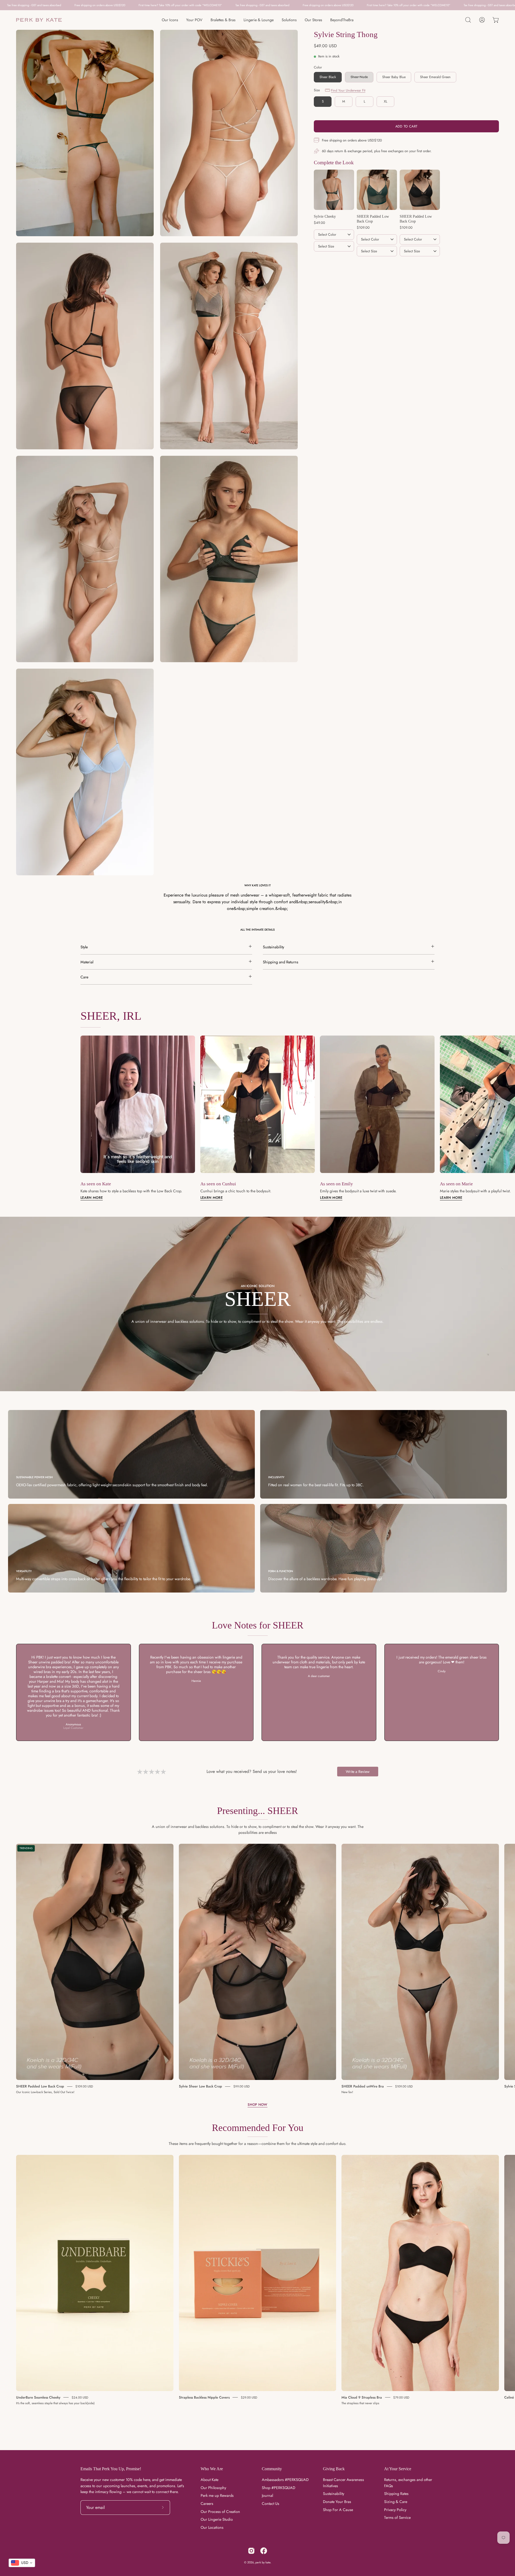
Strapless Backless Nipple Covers (204, 2397)
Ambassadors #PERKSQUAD (285, 2480)
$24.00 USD (80, 2397)
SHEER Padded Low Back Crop (40, 2086)
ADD (334, 259)
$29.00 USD (249, 2397)
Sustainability (334, 2494)
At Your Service (398, 2469)
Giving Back (334, 2469)
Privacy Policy (395, 2510)
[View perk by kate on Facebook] (264, 2551)
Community (272, 2469)
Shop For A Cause (338, 2510)
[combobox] (22, 2563)
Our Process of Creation (220, 2512)
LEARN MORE (211, 1198)
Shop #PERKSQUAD (279, 2488)
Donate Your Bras (337, 2502)
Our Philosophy (213, 2488)
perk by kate (263, 2562)
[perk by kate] (39, 20)
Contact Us (271, 2504)
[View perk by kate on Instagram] (251, 2551)
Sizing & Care (396, 2502)
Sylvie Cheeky (325, 216)
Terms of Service (397, 2518)
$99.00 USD (242, 2086)
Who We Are (212, 2469)
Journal (267, 2496)
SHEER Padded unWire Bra (363, 2086)
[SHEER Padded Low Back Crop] (377, 190)
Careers (207, 2504)
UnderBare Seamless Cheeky (38, 2397)
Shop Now (257, 2105)
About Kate (209, 2480)
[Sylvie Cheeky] (334, 190)
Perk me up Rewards (217, 2496)
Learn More (92, 1198)
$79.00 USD (401, 2397)
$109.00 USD (84, 2086)
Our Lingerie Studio (217, 2520)
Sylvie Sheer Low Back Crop (201, 2086)
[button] (468, 20)
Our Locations (212, 2528)
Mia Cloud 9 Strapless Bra (362, 2397)
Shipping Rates (396, 2494)
